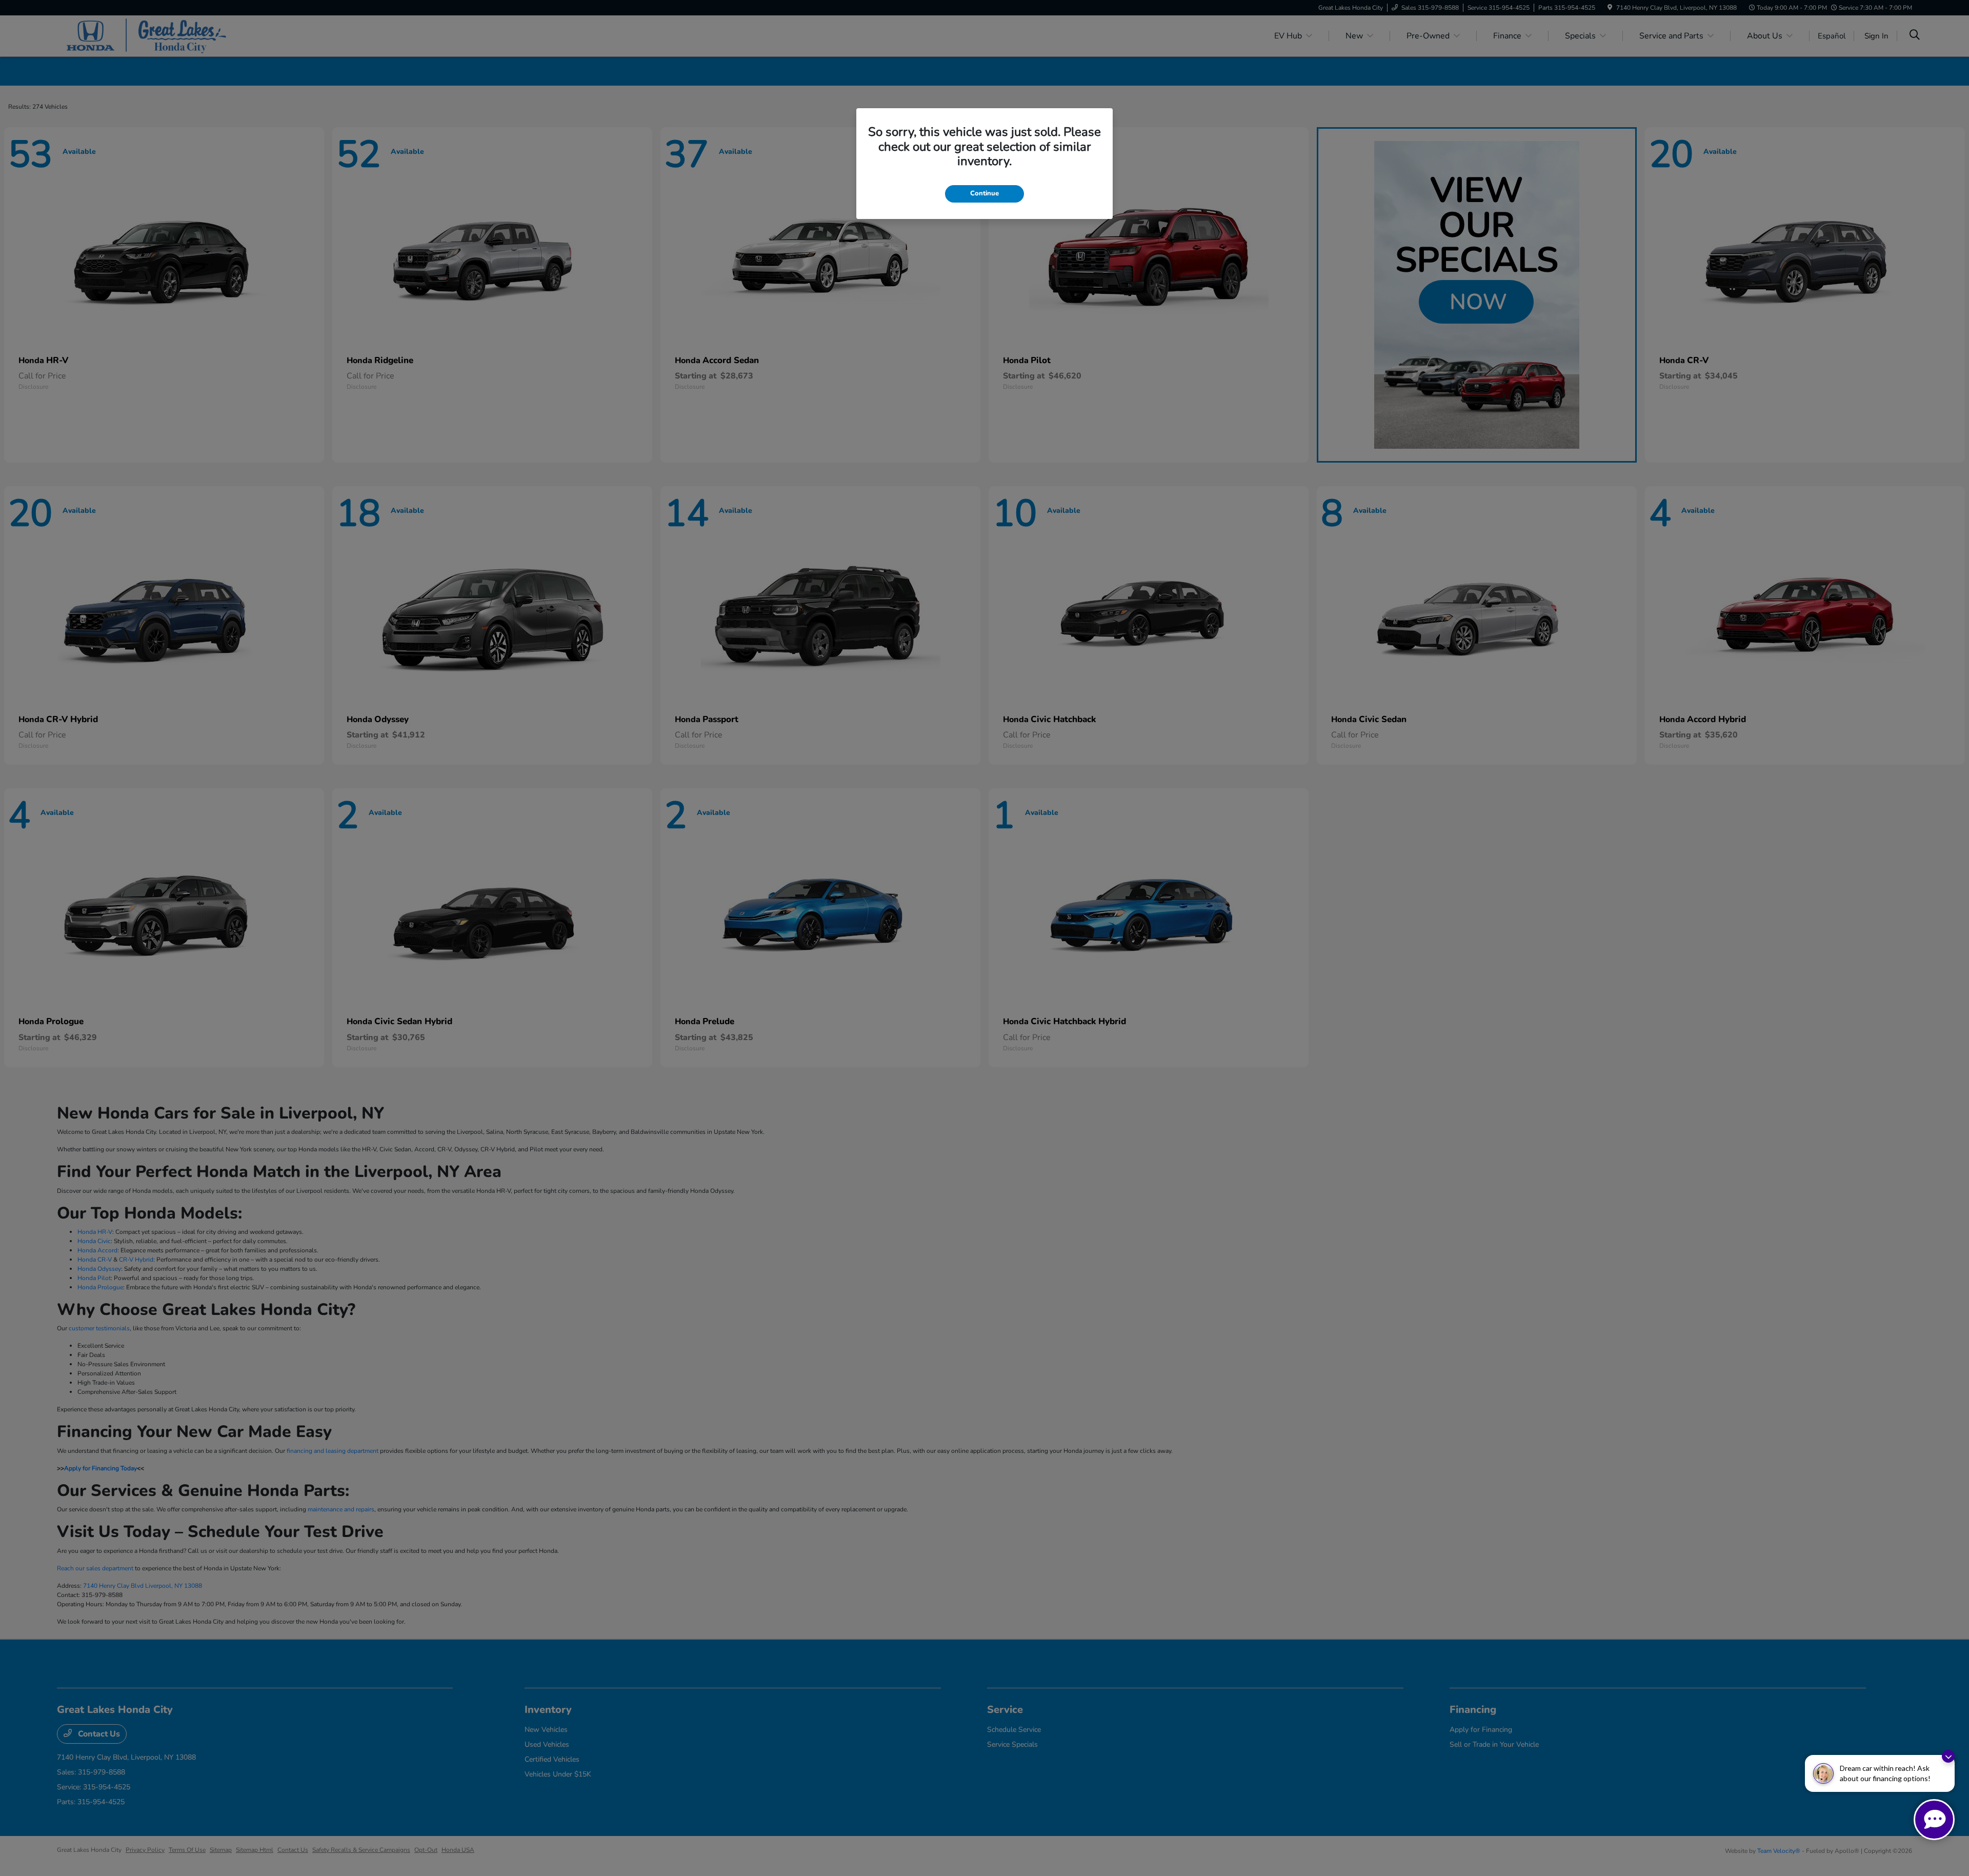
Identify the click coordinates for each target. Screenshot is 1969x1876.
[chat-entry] (1934, 1820)
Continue (985, 193)
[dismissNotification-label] (1948, 1756)
